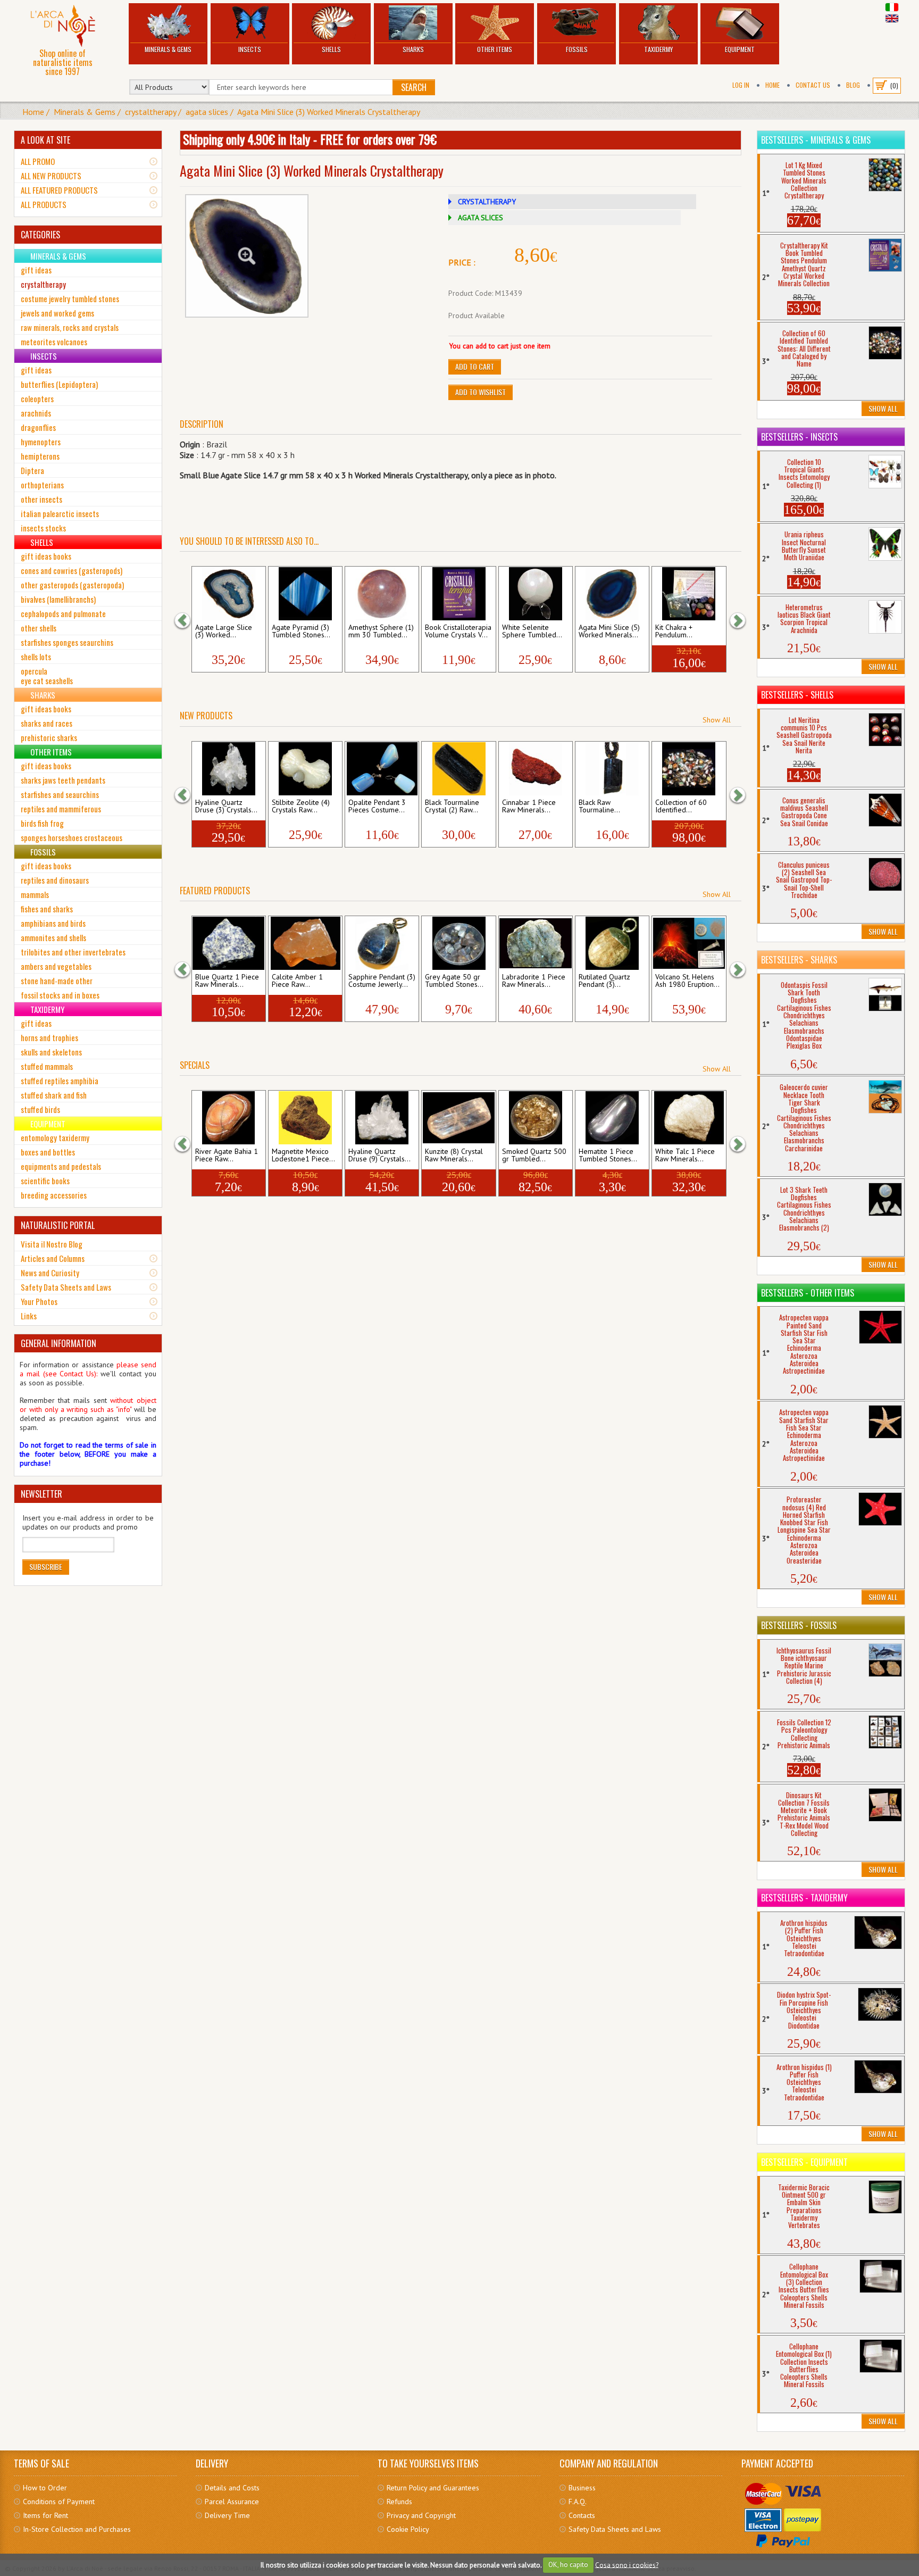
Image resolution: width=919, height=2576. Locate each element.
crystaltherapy (151, 112)
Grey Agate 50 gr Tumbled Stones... (454, 981)
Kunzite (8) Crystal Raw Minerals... (454, 1156)
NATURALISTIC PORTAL (58, 1225)
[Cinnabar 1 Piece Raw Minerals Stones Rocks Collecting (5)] (535, 769)
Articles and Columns (53, 1258)
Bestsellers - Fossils (799, 1625)
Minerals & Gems (168, 49)
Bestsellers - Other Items (808, 1293)
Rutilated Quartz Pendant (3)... (604, 981)
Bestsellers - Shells (797, 695)
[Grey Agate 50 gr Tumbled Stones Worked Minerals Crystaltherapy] (459, 943)
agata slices (207, 112)
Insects (250, 49)
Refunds (399, 2502)
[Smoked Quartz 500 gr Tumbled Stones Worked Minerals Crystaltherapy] (535, 1118)
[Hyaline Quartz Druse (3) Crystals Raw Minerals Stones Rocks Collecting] (228, 769)
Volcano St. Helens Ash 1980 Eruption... (687, 981)
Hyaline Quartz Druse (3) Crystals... (226, 807)
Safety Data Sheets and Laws (66, 1287)
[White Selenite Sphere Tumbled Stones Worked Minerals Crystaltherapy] (535, 594)
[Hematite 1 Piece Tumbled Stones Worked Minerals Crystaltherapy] (612, 1118)
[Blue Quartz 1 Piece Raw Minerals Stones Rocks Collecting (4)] (228, 943)
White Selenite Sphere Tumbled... (532, 631)
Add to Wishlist (481, 392)
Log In (741, 85)
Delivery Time (227, 2515)
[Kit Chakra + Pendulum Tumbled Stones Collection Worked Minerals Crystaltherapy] (689, 594)
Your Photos (39, 1301)
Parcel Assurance (232, 2502)
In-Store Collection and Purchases (77, 2529)
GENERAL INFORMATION (59, 1343)
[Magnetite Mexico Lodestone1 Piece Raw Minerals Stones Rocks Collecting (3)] (305, 1118)
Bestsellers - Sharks (799, 960)
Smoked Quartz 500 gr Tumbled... (534, 1156)
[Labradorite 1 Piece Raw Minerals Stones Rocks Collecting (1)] (535, 943)
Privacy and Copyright (421, 2515)
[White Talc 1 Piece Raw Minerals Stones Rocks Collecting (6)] (689, 1118)
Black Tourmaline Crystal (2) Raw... (452, 807)
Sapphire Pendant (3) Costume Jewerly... (382, 981)
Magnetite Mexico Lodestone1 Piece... (303, 1156)
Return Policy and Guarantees (433, 2488)
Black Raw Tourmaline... (599, 807)
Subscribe (46, 1567)
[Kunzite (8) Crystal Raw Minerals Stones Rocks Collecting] (459, 1118)
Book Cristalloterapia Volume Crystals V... (458, 631)
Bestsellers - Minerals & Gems (816, 140)
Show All (717, 720)
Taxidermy (658, 49)
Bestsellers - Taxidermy (804, 1898)
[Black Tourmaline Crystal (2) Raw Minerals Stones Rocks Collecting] (459, 769)
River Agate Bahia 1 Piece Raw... (227, 1156)
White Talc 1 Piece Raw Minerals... (685, 1156)
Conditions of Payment (59, 2502)
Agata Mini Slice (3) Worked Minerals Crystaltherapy (329, 112)
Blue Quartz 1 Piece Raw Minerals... (227, 981)
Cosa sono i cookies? (627, 2565)
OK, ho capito (568, 2565)
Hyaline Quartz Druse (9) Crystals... (379, 1156)
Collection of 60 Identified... (681, 807)
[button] (188, 620)
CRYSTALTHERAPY (487, 202)
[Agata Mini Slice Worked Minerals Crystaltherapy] (247, 256)
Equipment (740, 49)
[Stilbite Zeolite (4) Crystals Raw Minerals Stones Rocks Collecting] (305, 769)
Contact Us (813, 85)
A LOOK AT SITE (45, 140)
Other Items (495, 49)
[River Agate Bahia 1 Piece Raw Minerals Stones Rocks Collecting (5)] (228, 1118)
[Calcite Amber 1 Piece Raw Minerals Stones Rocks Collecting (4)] (305, 943)
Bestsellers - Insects (799, 437)
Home (772, 85)
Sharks (413, 49)
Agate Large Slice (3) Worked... (224, 631)
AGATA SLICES (481, 218)
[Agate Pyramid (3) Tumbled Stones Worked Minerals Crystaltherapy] (305, 594)
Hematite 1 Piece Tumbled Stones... (608, 1156)
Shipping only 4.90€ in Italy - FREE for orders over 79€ (310, 139)
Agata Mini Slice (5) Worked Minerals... (609, 631)
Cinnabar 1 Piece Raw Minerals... (529, 807)
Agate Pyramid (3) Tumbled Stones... (301, 631)
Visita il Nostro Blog (52, 1244)
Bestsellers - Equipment (804, 2162)
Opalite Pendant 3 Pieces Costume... (377, 807)
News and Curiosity (50, 1273)
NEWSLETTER (41, 1494)
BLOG (853, 85)
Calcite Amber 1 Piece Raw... (297, 981)
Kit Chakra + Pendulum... (674, 631)
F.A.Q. (578, 2502)
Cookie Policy (408, 2529)
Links (29, 1316)
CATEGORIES (40, 235)
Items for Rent (45, 2515)
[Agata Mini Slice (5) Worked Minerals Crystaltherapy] (612, 594)
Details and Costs (232, 2488)
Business (582, 2488)
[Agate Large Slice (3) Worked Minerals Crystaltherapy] (228, 594)
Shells (331, 49)
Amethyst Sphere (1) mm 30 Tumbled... (381, 631)
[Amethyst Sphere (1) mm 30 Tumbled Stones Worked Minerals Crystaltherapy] (382, 594)
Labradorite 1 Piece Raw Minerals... (534, 981)
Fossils (577, 49)
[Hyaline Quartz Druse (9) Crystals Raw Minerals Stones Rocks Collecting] (382, 1118)
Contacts (582, 2515)
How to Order (45, 2488)
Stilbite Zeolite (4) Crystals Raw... (301, 807)
